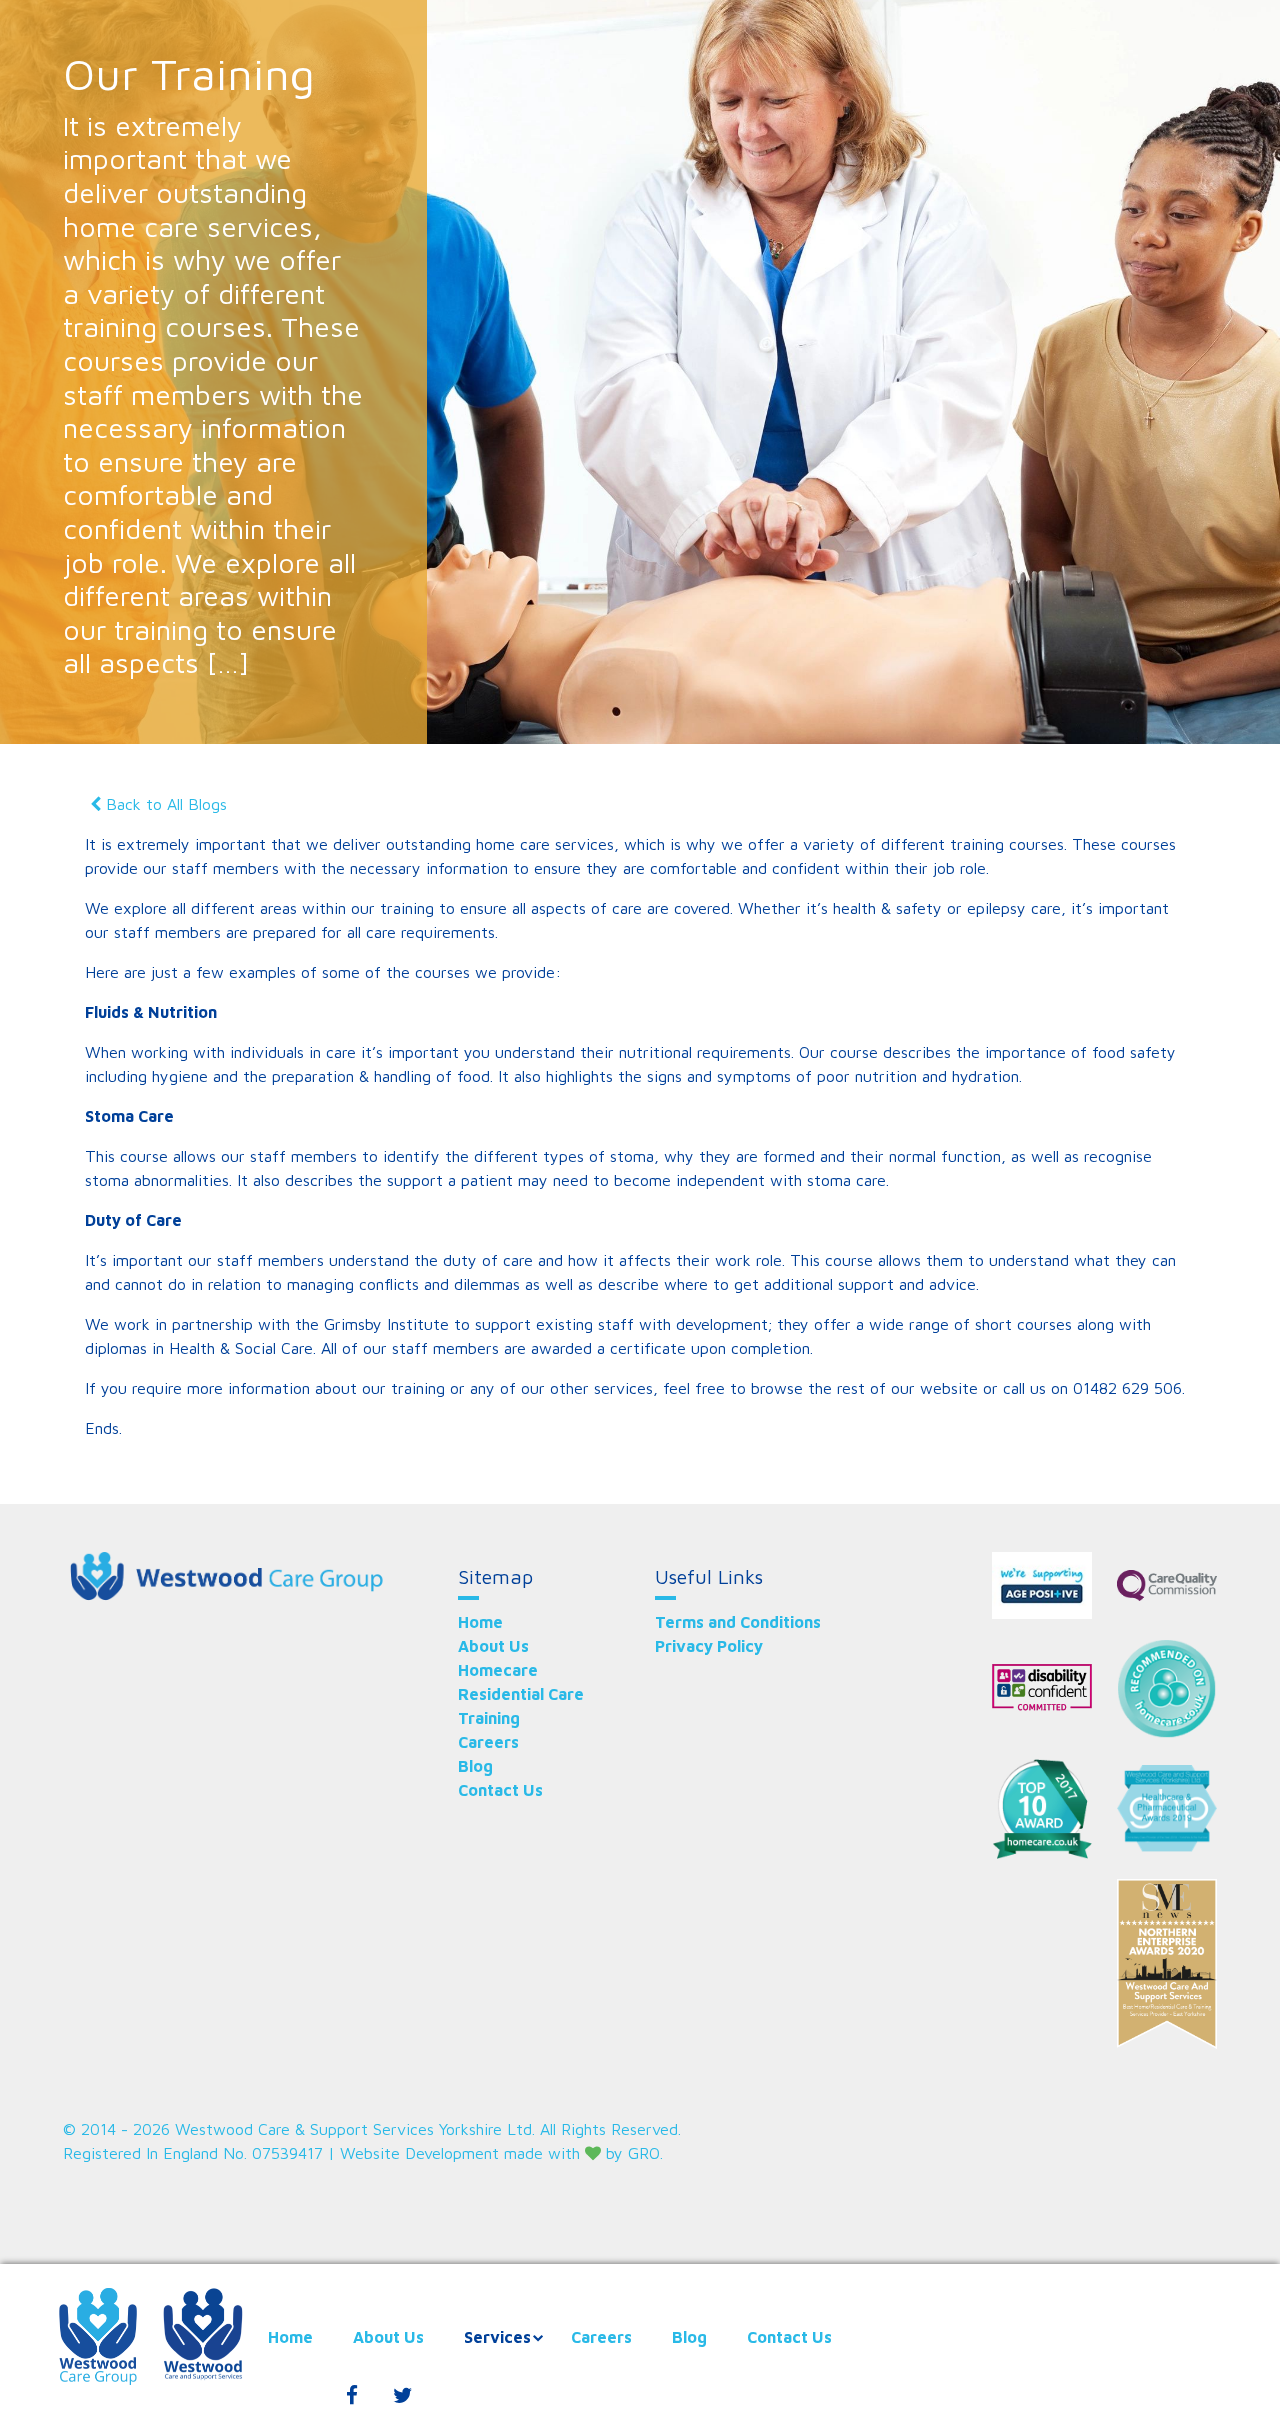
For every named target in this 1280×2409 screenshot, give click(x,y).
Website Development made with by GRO (500, 2153)
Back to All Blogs (166, 804)
